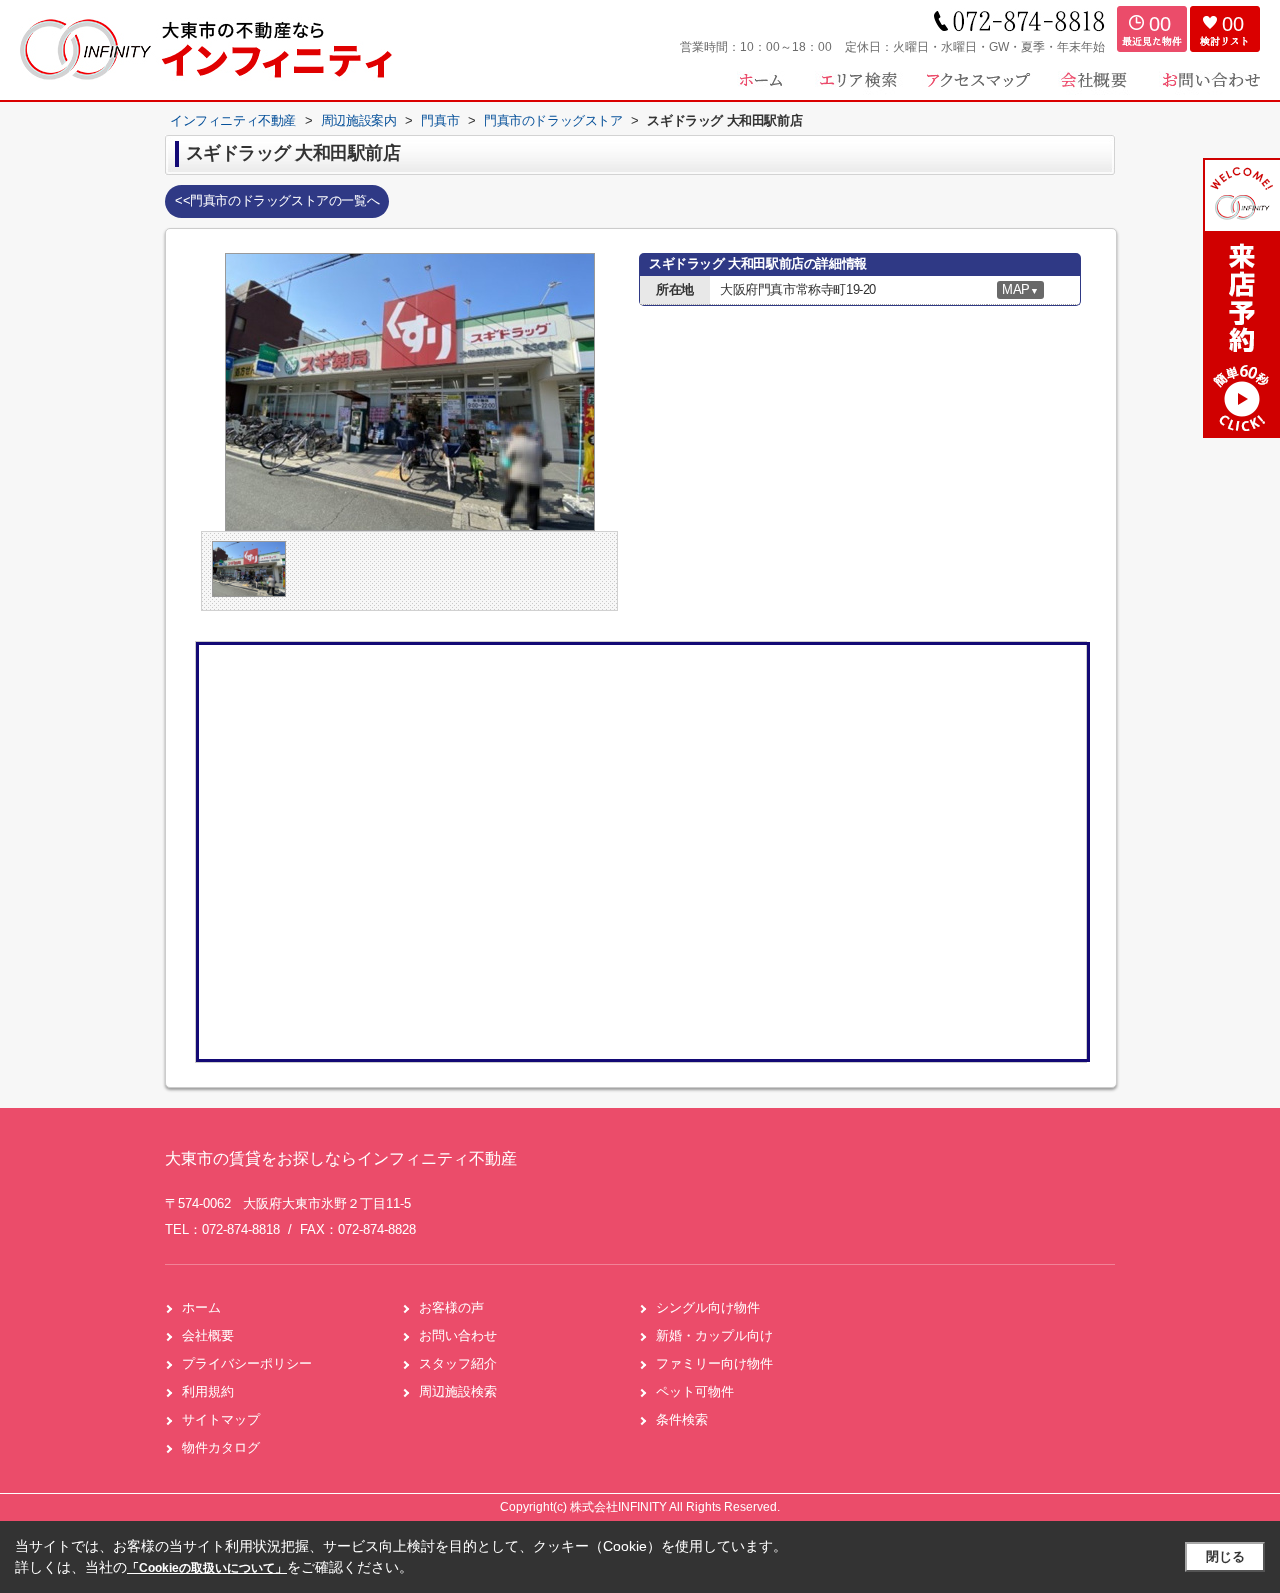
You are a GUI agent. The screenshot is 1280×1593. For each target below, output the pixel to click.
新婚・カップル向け (714, 1335)
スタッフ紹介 (458, 1363)
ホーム (201, 1307)
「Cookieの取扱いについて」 (207, 1568)
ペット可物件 (695, 1391)
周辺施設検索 (458, 1391)
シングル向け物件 (708, 1307)
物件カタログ (221, 1447)
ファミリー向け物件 (714, 1363)
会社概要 (208, 1335)
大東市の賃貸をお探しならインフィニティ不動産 (341, 1158)
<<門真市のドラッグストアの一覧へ (277, 200)
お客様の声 (451, 1307)
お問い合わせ (458, 1335)
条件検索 (682, 1419)
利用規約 (208, 1391)
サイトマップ (221, 1419)
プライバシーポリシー (247, 1363)
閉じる (1225, 1556)
